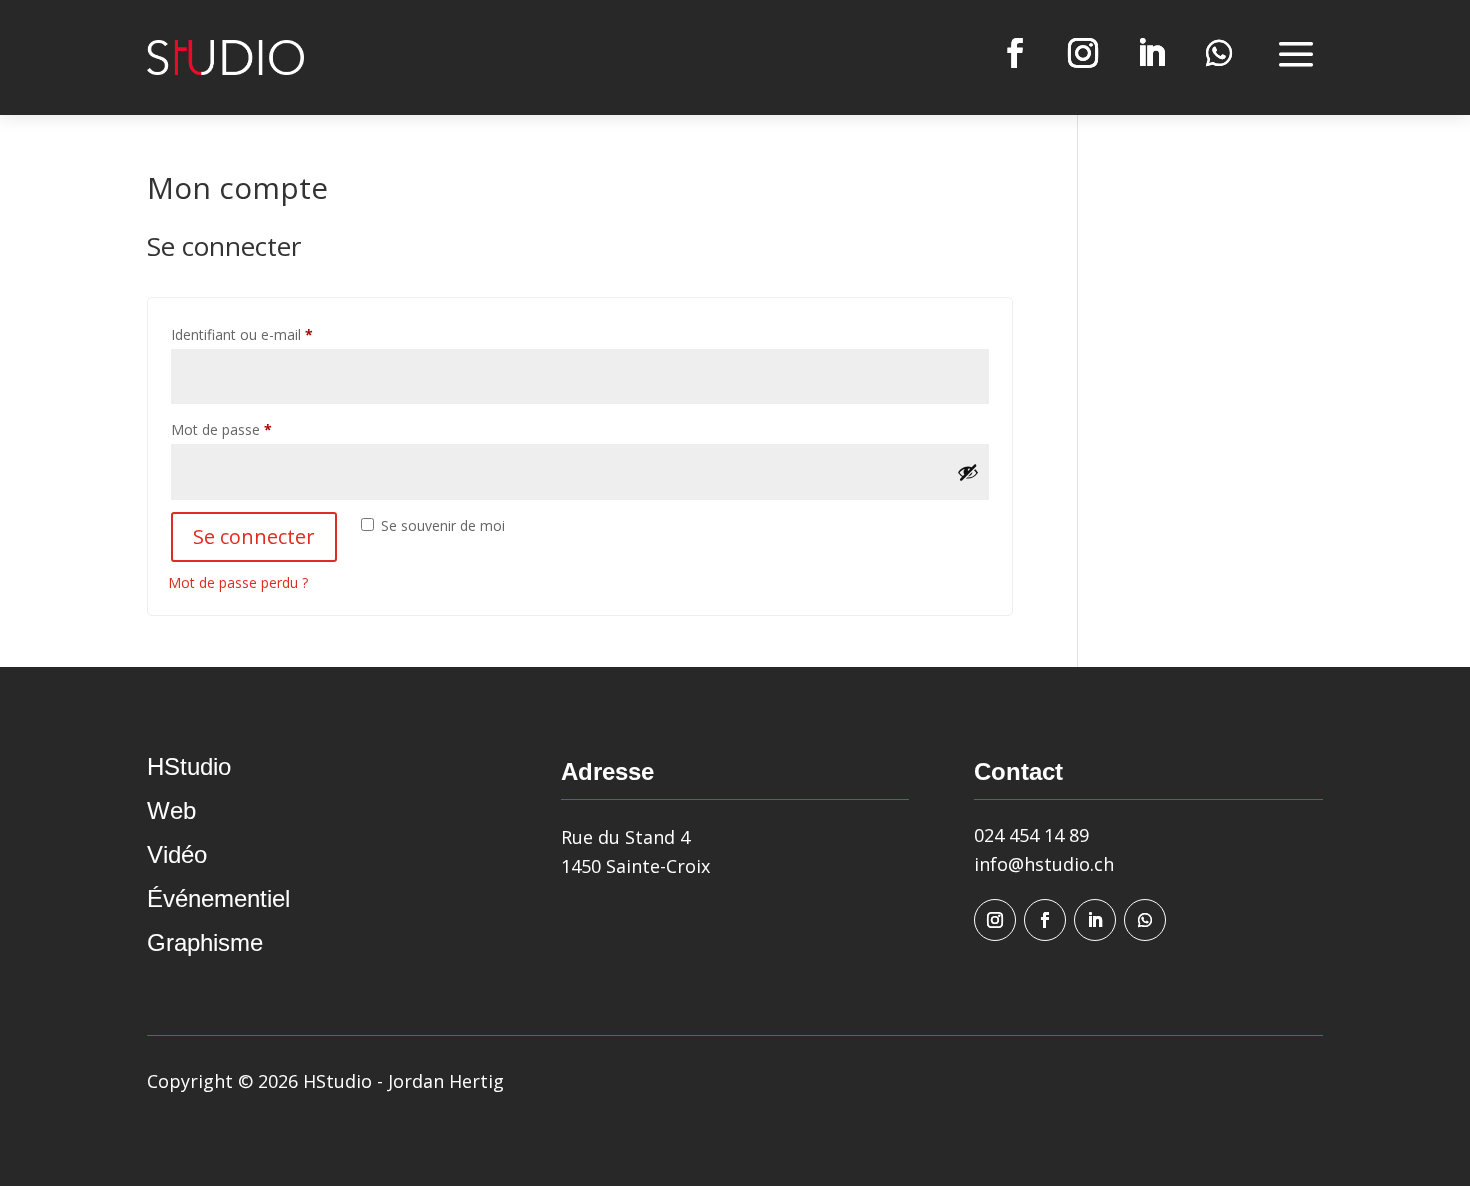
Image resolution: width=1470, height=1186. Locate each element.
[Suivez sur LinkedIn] (1151, 53)
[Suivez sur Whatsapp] (1219, 53)
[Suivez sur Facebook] (1015, 53)
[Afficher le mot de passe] (968, 472)
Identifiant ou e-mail (277, 334)
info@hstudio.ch (1044, 864)
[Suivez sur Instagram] (1083, 53)
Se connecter (254, 536)
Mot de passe (256, 429)
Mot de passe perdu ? (238, 582)
